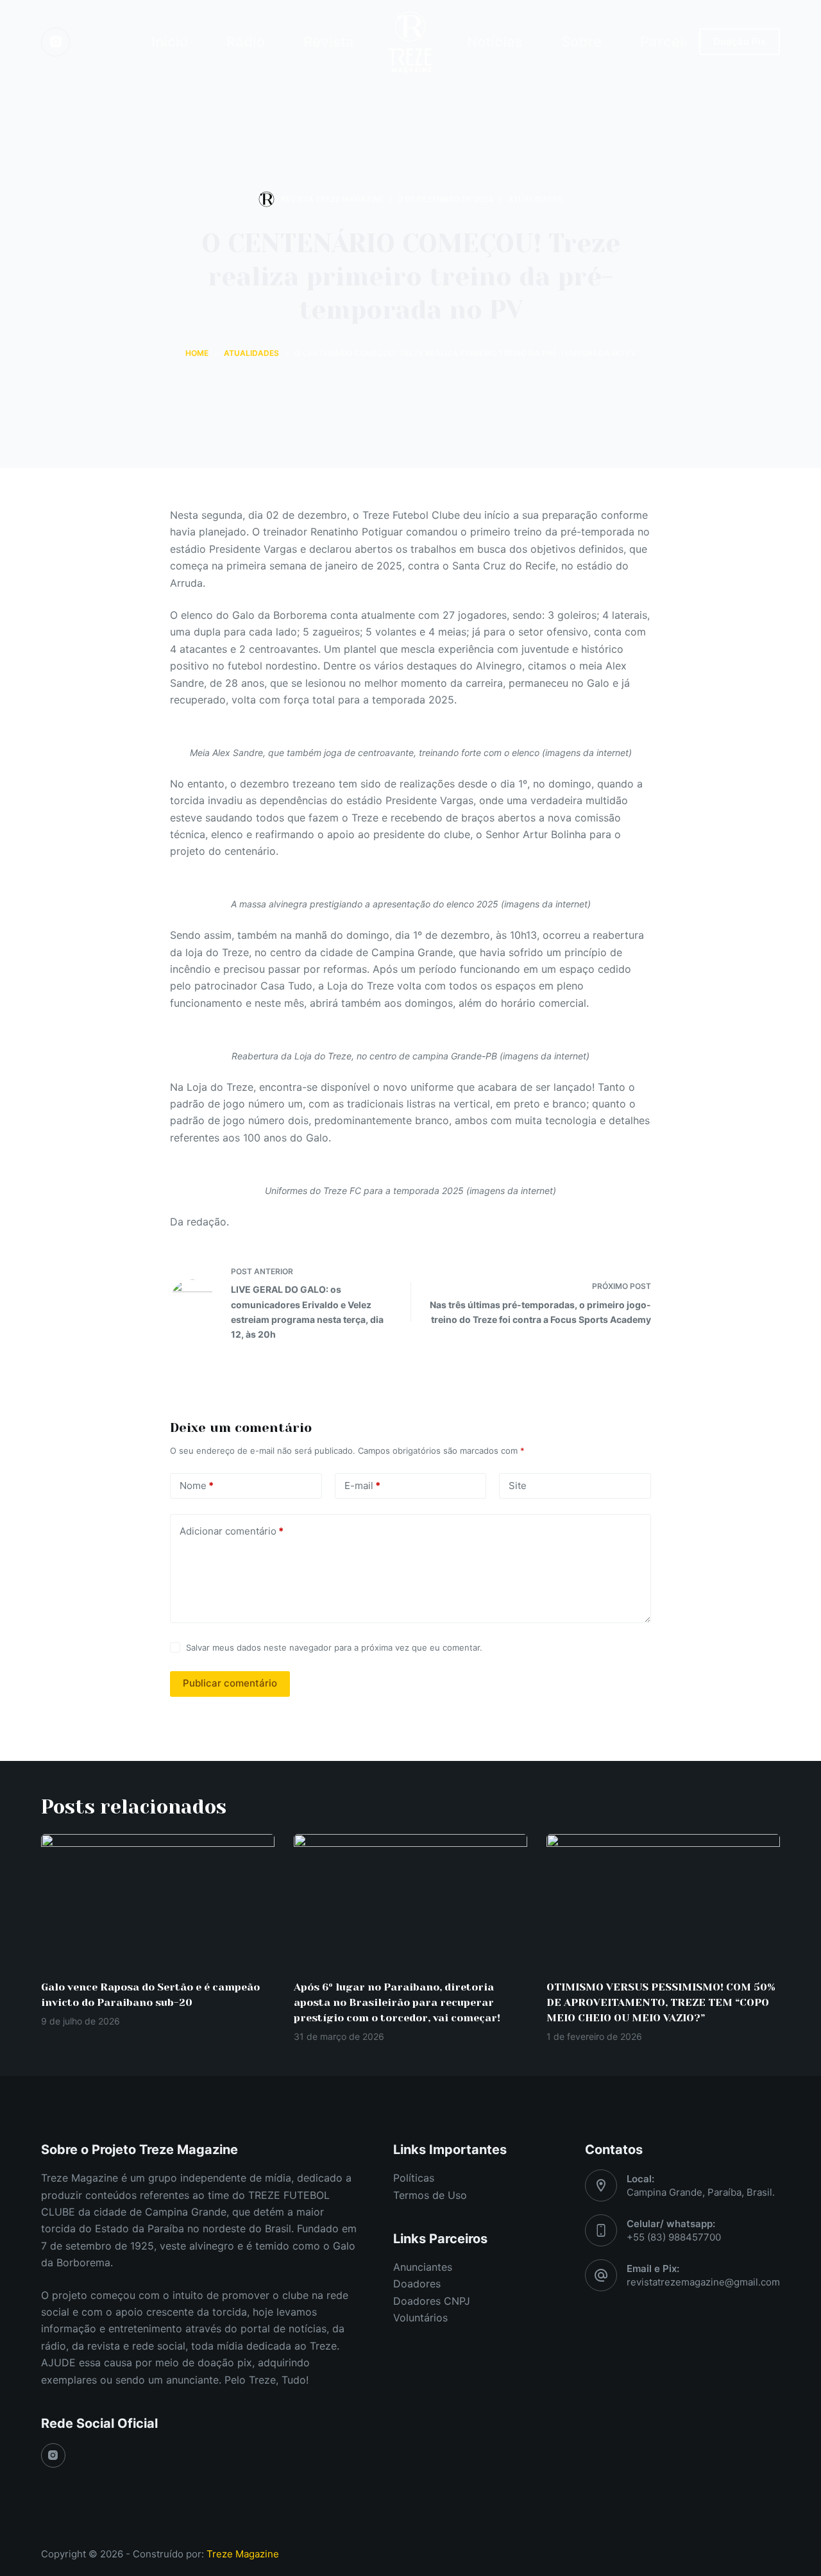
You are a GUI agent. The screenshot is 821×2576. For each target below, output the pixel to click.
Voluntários (420, 2318)
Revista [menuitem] (329, 42)
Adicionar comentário (232, 1531)
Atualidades (536, 199)
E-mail (362, 1486)
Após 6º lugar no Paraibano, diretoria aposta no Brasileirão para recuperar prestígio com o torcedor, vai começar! (397, 2002)
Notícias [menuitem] (495, 42)
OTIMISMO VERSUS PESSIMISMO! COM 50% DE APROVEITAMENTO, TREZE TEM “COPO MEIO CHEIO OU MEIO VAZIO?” (661, 2002)
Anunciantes (423, 2267)
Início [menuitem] (170, 42)
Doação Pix (740, 41)
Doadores (417, 2284)
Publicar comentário (230, 1683)
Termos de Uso (430, 2195)
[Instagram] (55, 42)
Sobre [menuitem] (581, 42)
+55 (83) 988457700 (674, 2237)
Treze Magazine (243, 2554)
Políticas (414, 2178)
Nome (197, 1486)
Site (518, 1486)
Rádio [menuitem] (246, 42)
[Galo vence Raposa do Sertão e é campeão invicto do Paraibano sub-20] (158, 1900)
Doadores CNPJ (432, 2301)
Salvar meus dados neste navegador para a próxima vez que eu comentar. (334, 1647)
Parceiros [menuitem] (673, 42)
